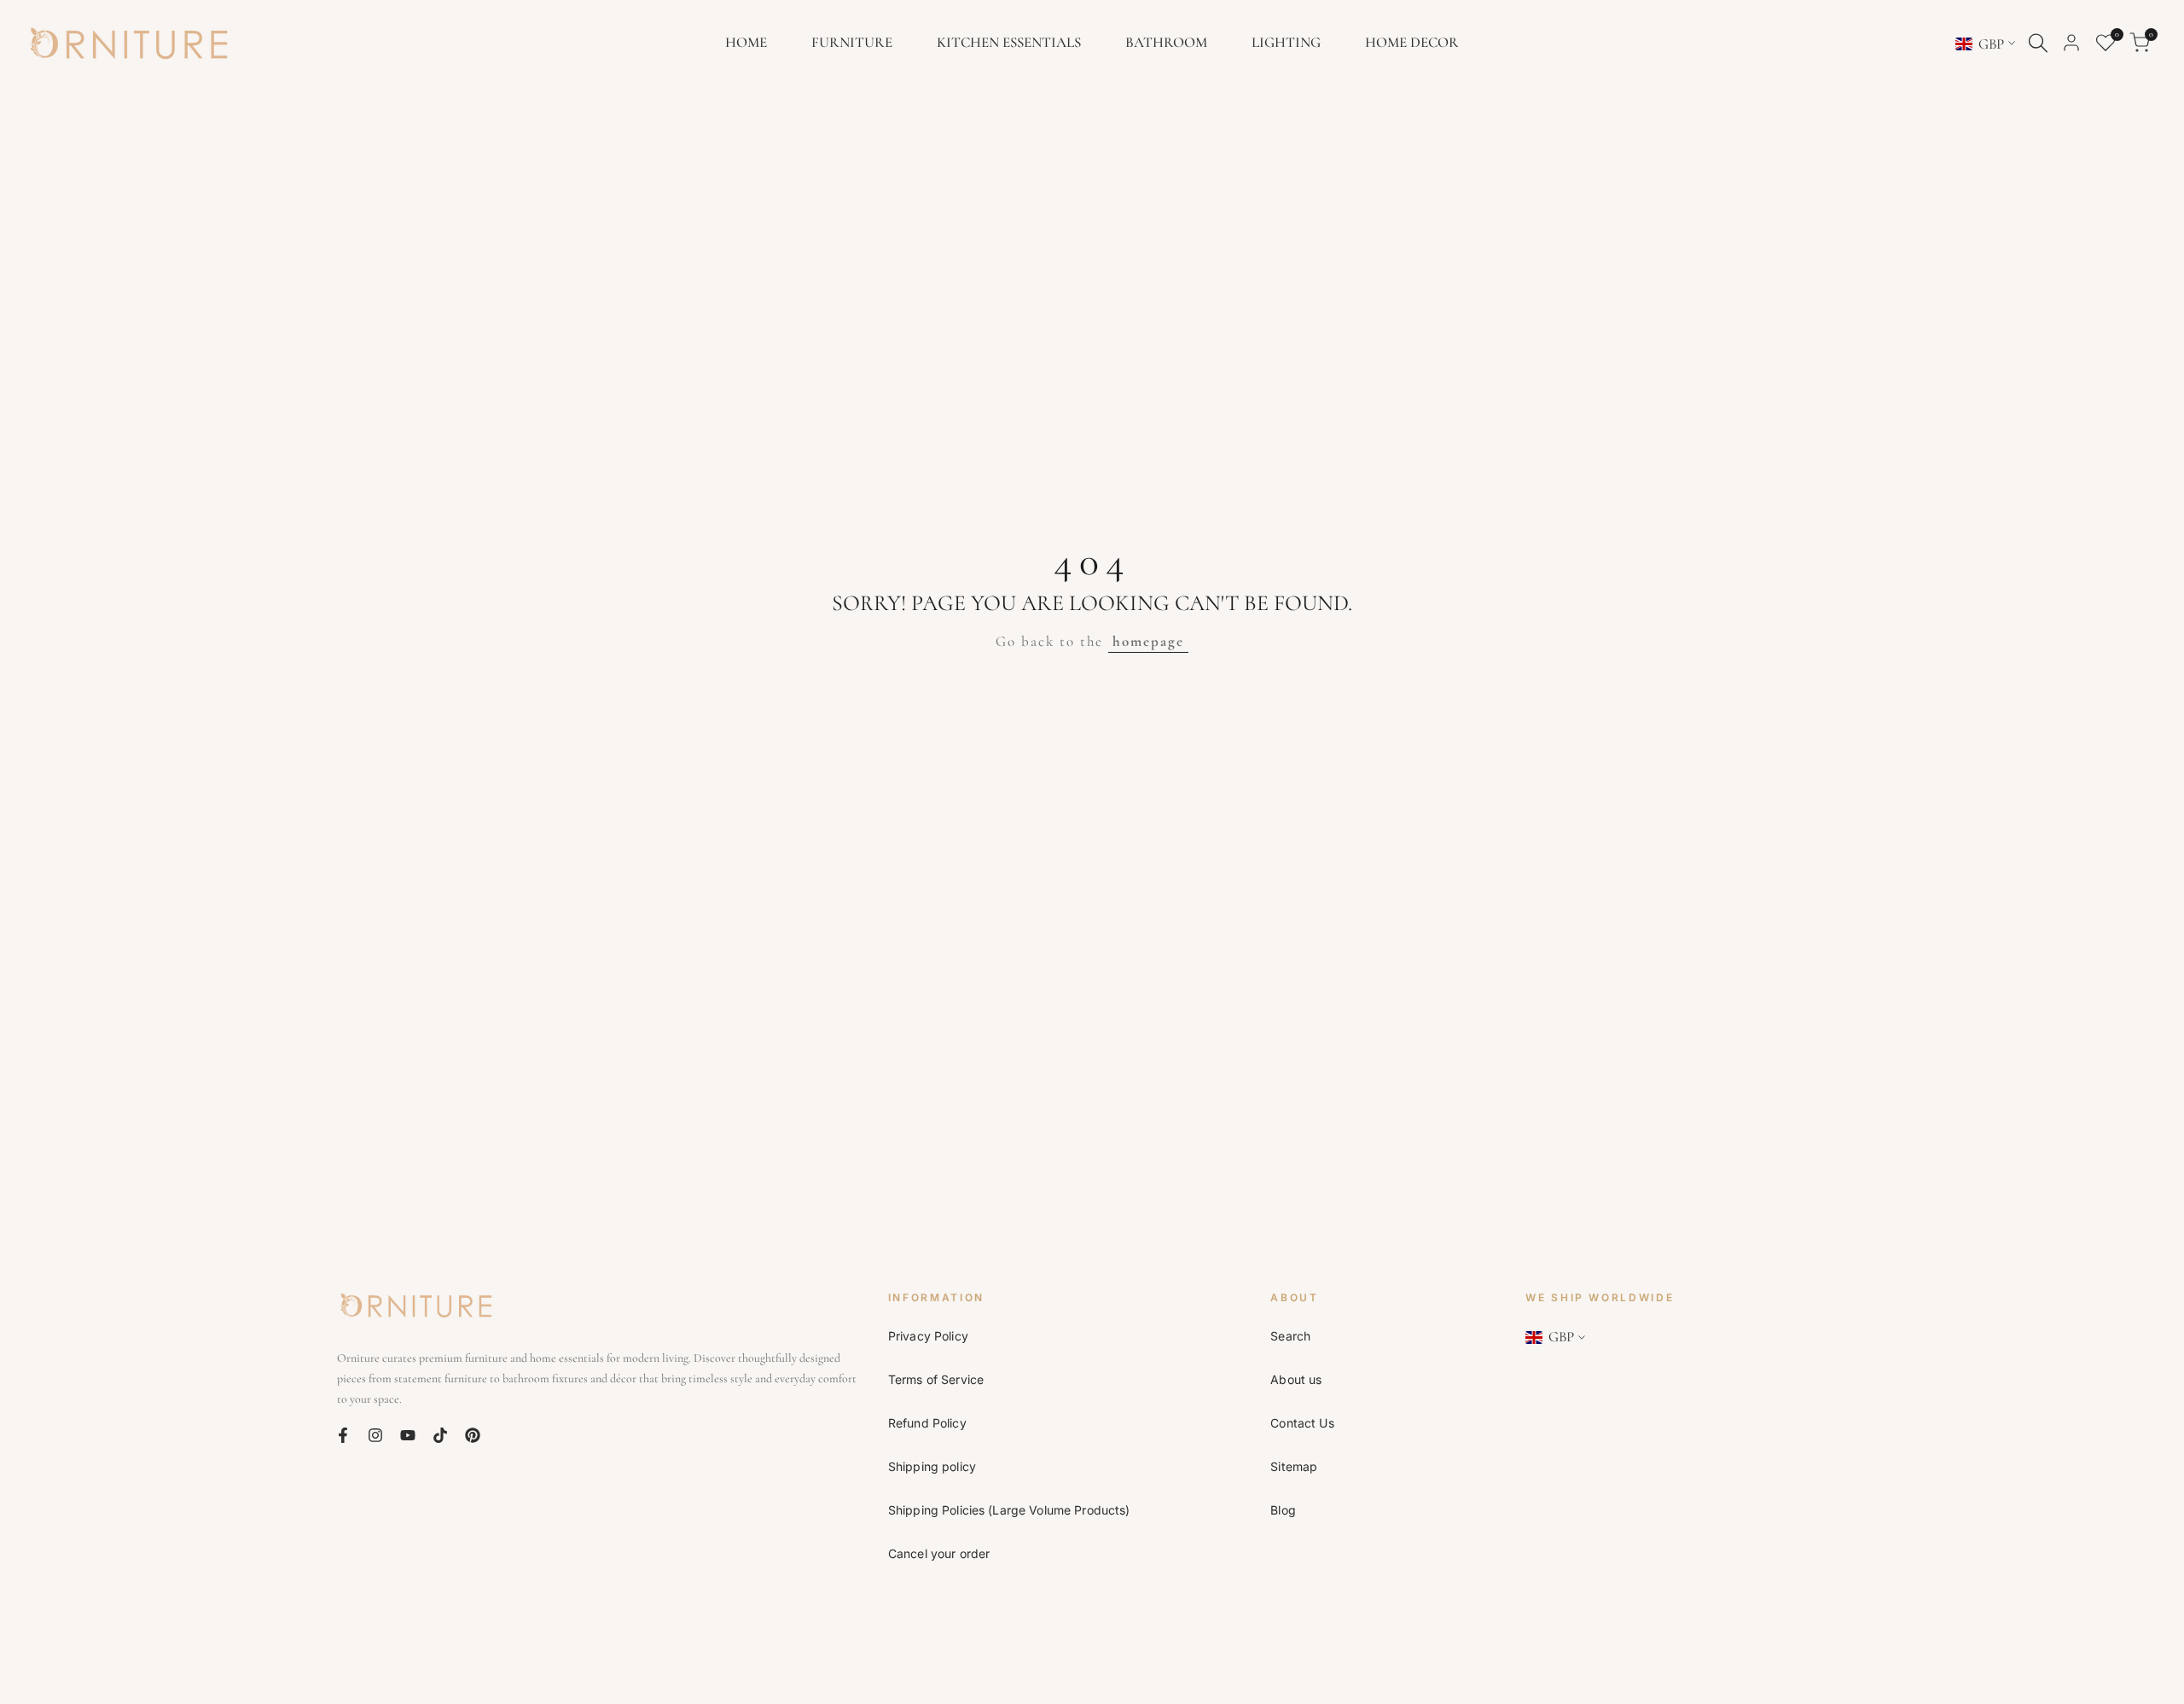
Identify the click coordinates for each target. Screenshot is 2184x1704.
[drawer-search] (2038, 43)
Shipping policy (932, 1466)
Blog (1283, 1510)
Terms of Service (936, 1379)
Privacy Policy (928, 1336)
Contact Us (1302, 1423)
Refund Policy (927, 1423)
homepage (1148, 641)
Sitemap (1294, 1466)
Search (1290, 1336)
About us (1296, 1379)
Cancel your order (939, 1553)
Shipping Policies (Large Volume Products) (1009, 1510)
